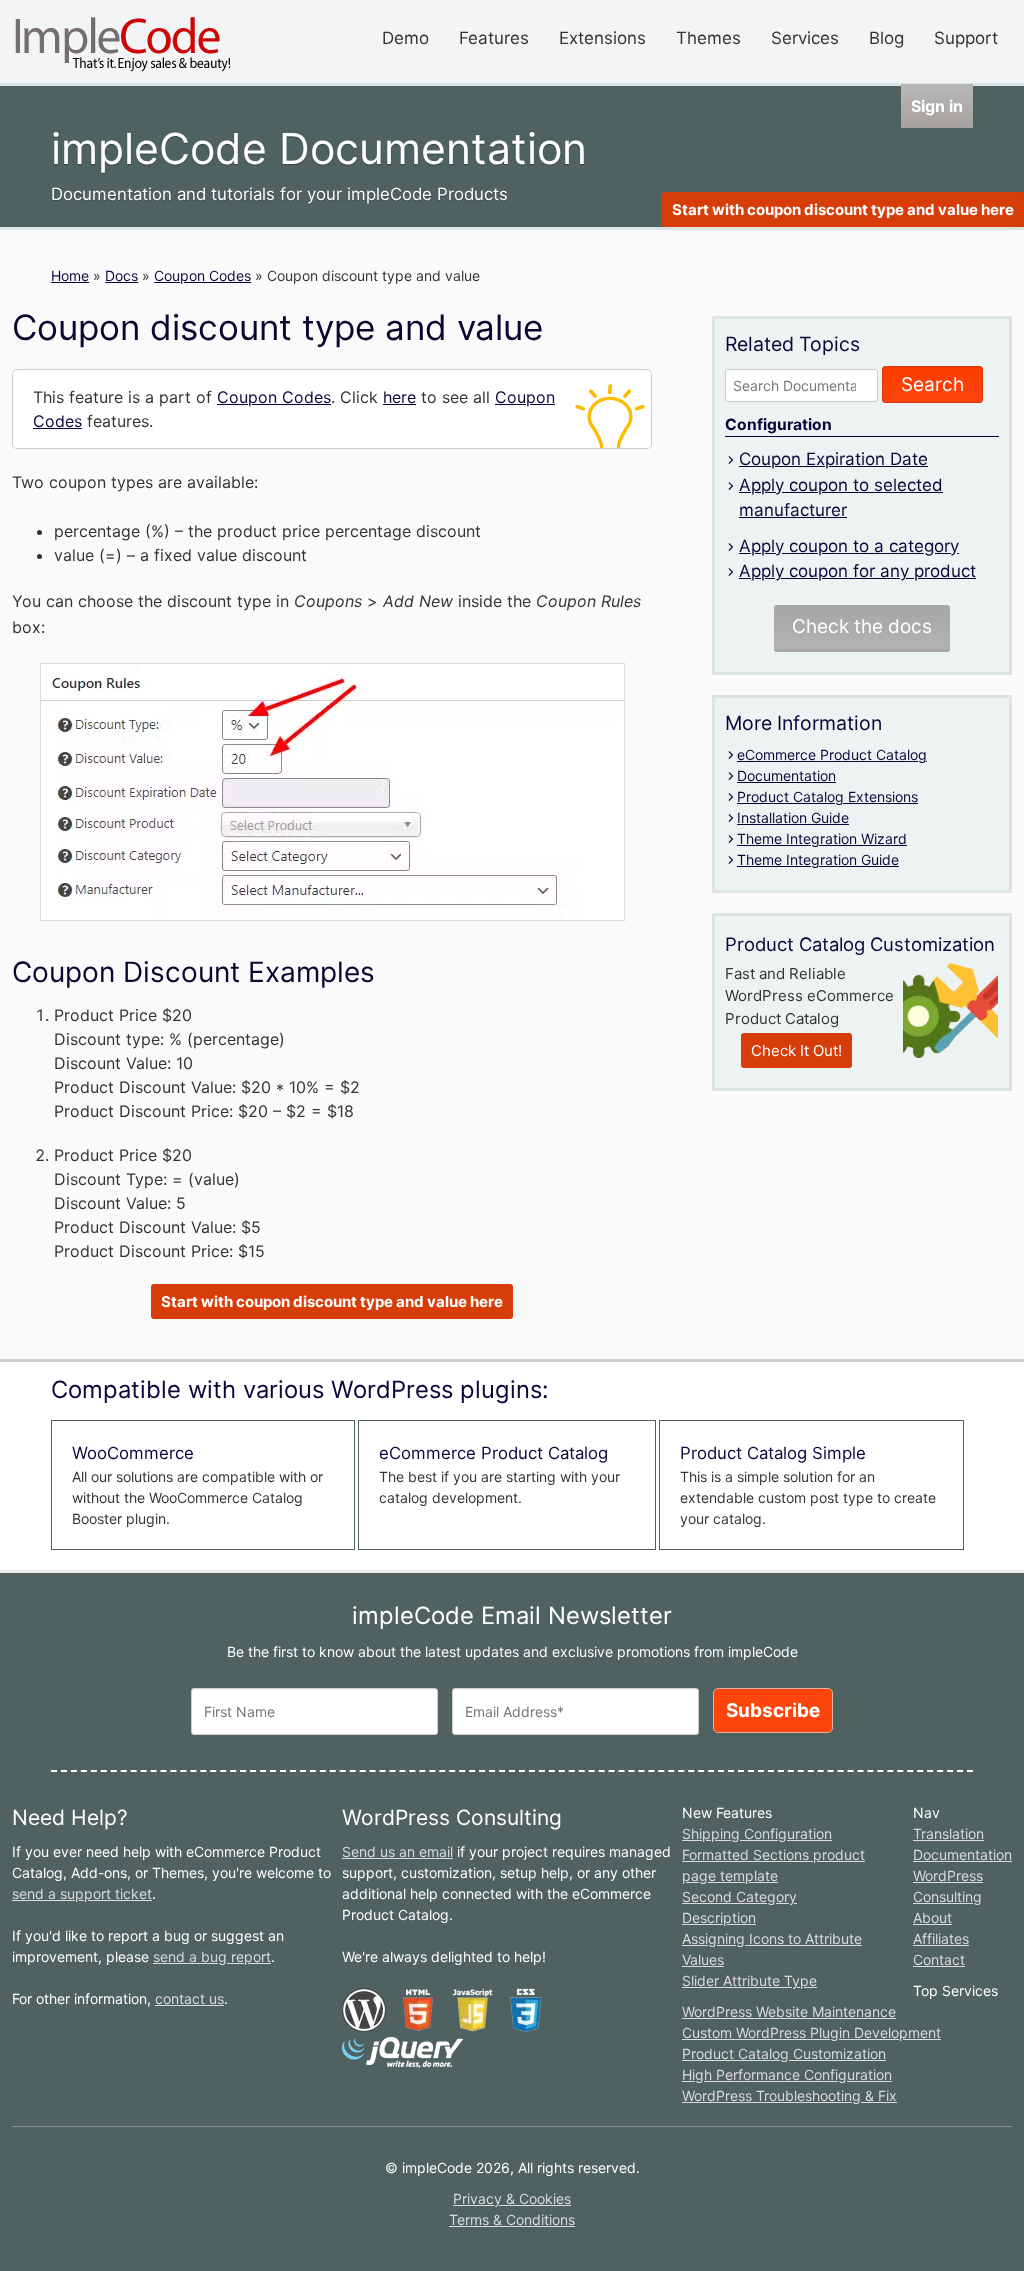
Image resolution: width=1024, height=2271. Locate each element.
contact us (189, 1998)
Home (70, 275)
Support (966, 38)
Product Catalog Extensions (827, 796)
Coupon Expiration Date (833, 459)
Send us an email (397, 1851)
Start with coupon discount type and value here (843, 209)
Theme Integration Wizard (822, 838)
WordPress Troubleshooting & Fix (789, 2095)
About (932, 1917)
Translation (948, 1833)
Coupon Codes (202, 275)
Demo (405, 38)
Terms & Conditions (512, 2219)
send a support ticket (82, 1893)
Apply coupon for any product (857, 571)
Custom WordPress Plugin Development (811, 2032)
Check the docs (862, 626)
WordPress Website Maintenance (789, 2011)
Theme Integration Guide (818, 859)
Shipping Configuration (757, 1833)
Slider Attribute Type (749, 1980)
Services (805, 38)
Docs (121, 275)
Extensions (602, 38)
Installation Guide (793, 817)
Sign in (937, 106)
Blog (886, 38)
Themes (708, 38)
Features (494, 38)
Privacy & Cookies (512, 2198)
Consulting (947, 1896)
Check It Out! (796, 1050)
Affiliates (941, 1938)
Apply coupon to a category (849, 546)
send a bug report (212, 1956)
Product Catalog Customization (784, 2053)
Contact (939, 1959)
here (399, 397)
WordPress (948, 1875)
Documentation (786, 775)
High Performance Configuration (787, 2074)
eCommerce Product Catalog (832, 754)
